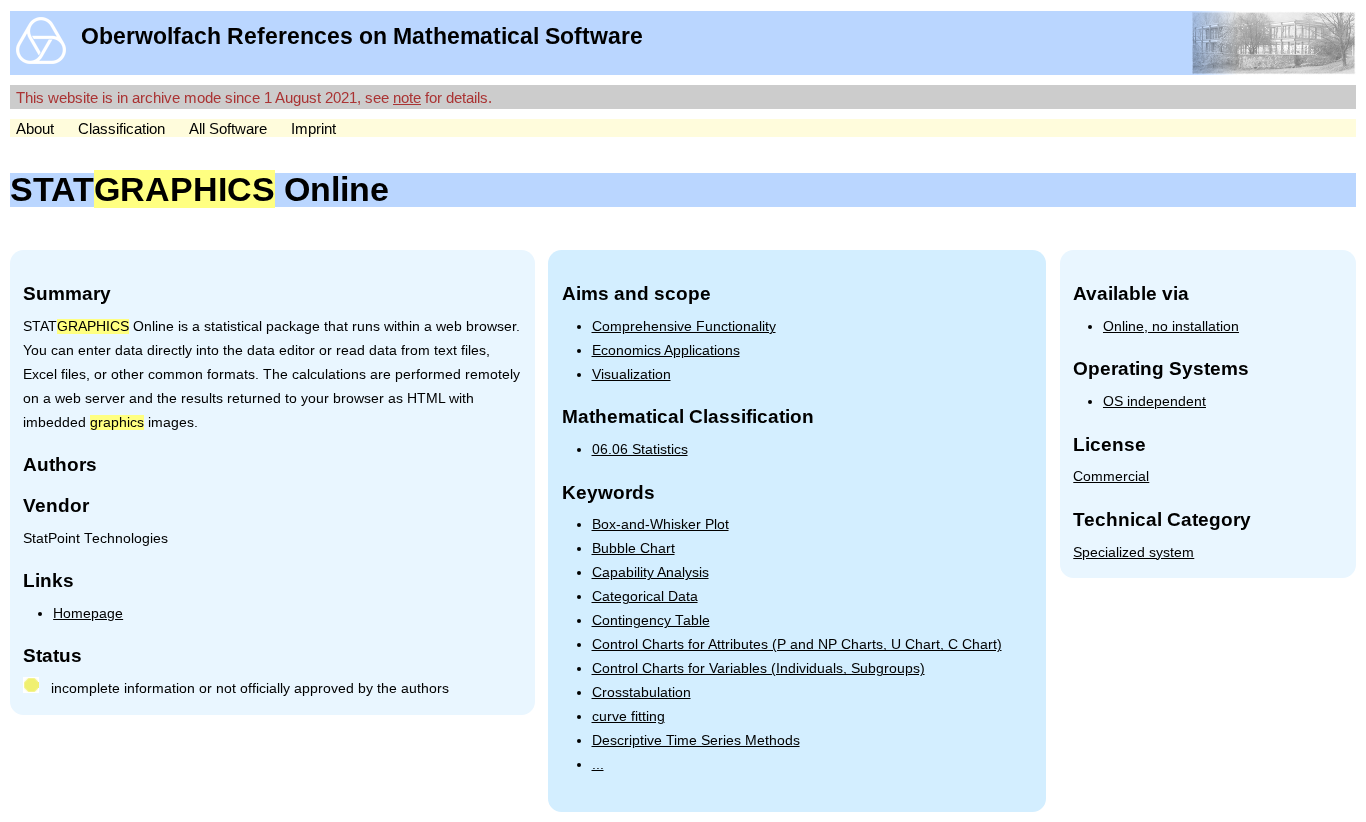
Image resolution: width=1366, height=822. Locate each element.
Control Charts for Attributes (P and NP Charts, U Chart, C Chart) (797, 644)
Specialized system (1133, 552)
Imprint (313, 128)
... (598, 764)
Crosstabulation (641, 692)
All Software (228, 128)
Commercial (1111, 476)
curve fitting (628, 716)
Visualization (631, 374)
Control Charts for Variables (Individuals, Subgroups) (758, 668)
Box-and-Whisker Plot (660, 524)
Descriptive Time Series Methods (696, 740)
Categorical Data (645, 596)
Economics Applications (666, 350)
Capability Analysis (650, 572)
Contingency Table (651, 620)
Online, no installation (1171, 326)
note (407, 97)
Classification (121, 128)
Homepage (88, 613)
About (35, 128)
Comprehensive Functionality (684, 326)
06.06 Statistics (640, 449)
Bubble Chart (633, 548)
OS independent (1154, 401)
